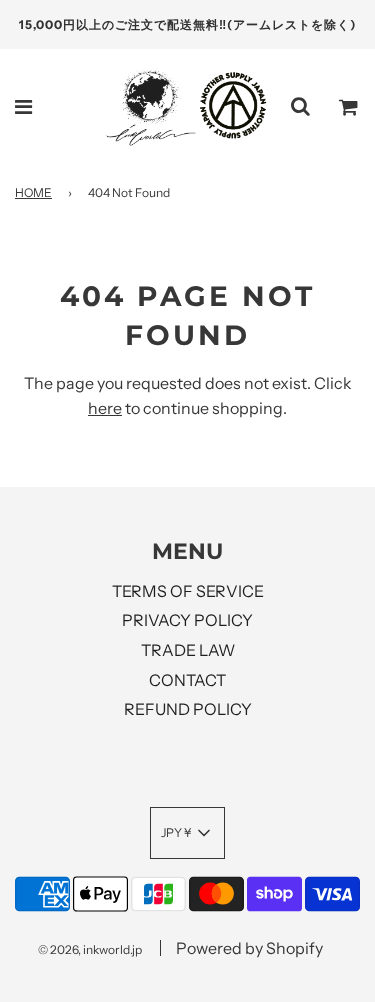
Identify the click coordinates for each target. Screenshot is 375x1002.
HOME (33, 192)
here (105, 408)
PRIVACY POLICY (187, 620)
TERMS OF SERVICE (188, 591)
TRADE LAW (188, 650)
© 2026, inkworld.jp (90, 949)
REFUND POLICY (188, 709)
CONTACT (187, 680)
